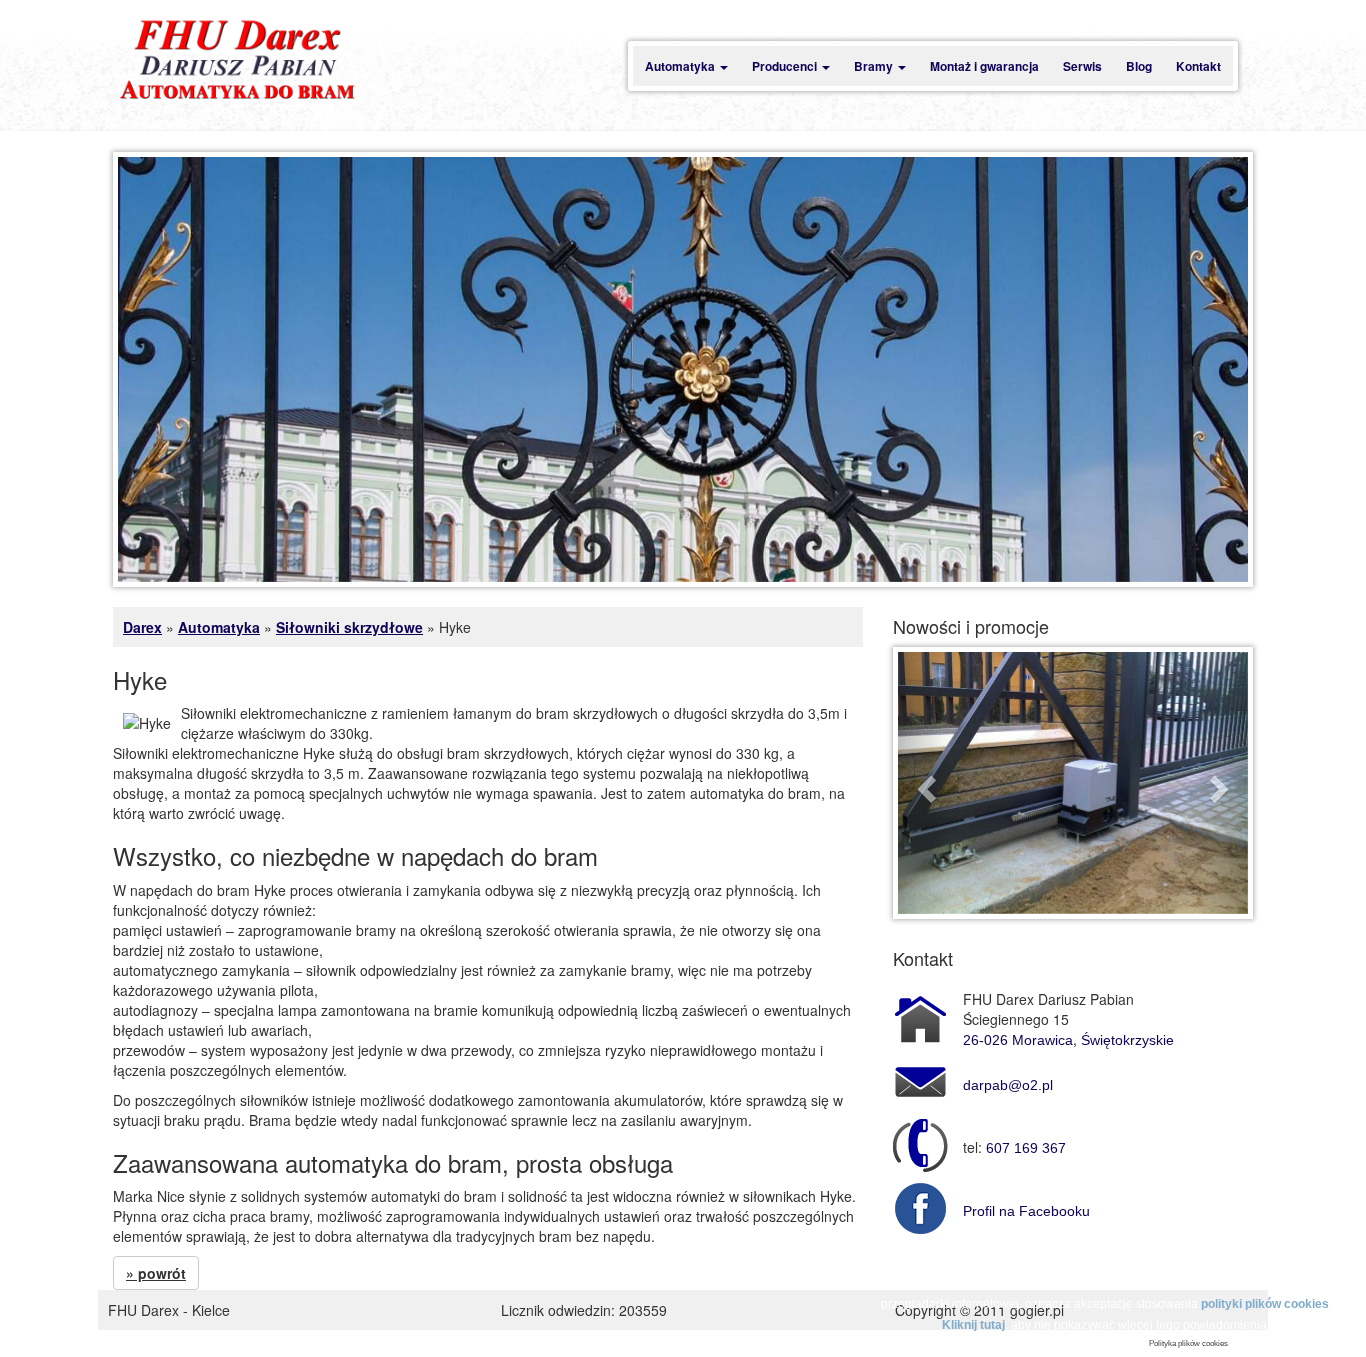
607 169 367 (1026, 1148)
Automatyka (681, 66)
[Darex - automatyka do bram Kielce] (237, 61)
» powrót (156, 1273)
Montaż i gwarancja (984, 66)
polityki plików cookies (1265, 1304)
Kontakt (1198, 66)
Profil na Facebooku (1026, 1211)
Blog (1139, 66)
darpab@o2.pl (1008, 1085)
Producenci (786, 66)
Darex (142, 627)
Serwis (1082, 66)
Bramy (875, 66)
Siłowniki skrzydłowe (349, 627)
